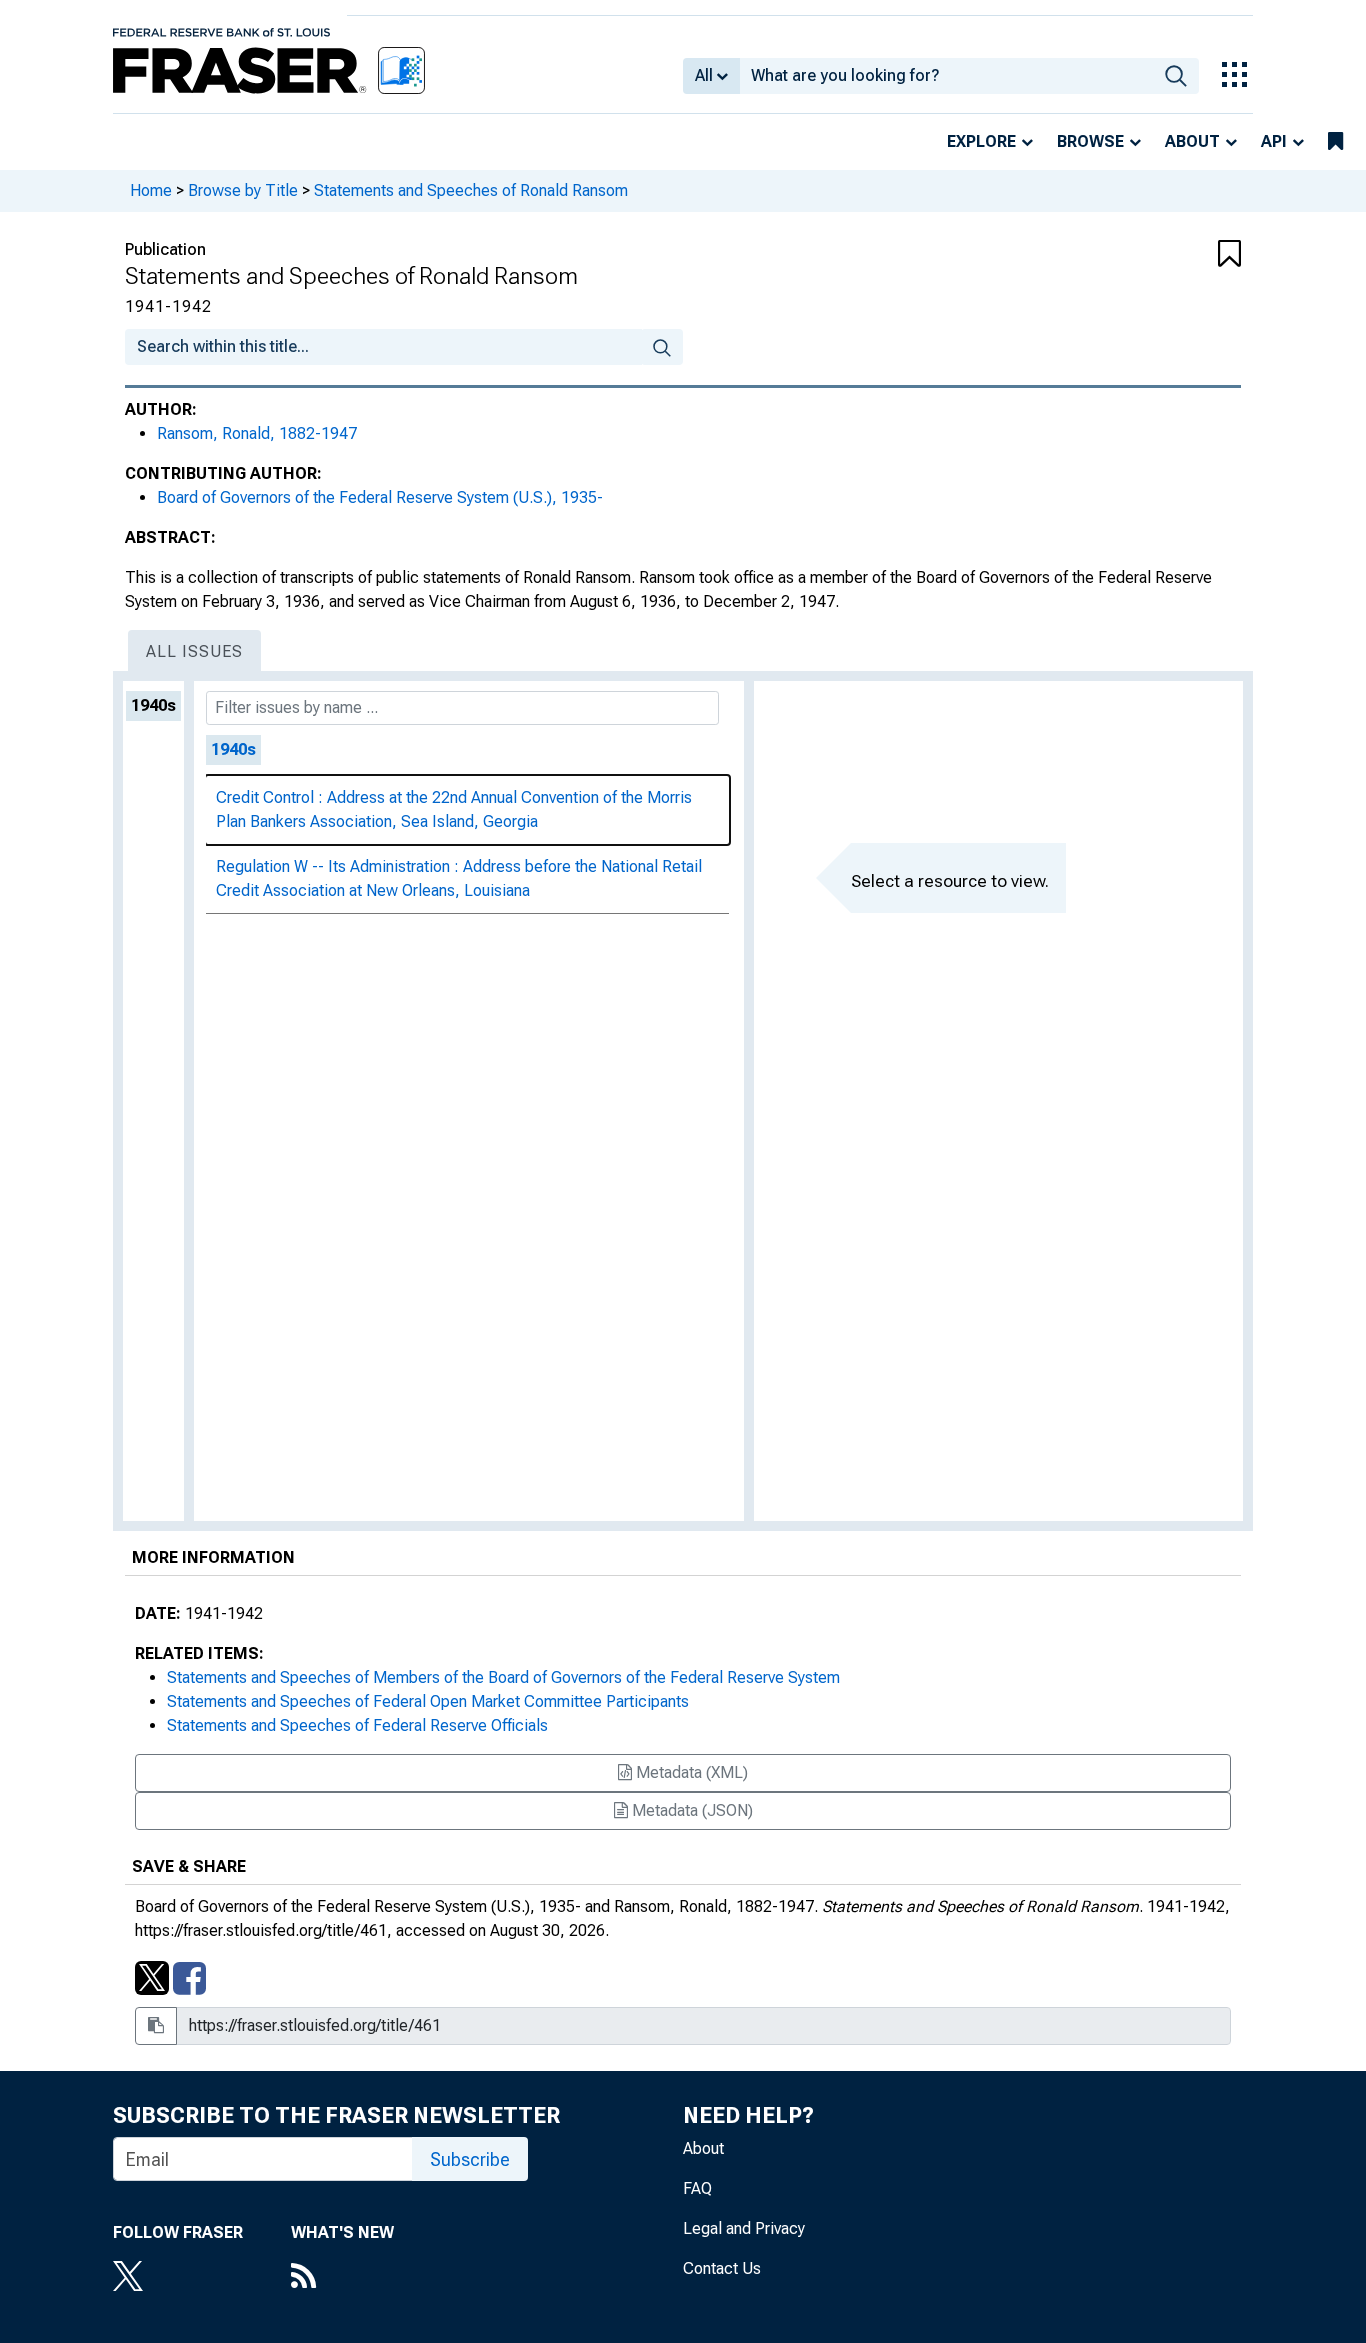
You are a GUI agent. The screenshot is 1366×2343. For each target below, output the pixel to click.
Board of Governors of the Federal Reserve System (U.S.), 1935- (380, 497)
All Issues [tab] (194, 651)
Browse (1090, 141)
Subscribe (470, 2159)
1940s (153, 705)
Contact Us (722, 2268)
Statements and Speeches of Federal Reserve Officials (357, 1725)
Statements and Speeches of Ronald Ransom (471, 190)
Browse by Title (243, 190)
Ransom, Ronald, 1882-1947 (257, 433)
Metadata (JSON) (690, 1810)
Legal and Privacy (744, 2228)
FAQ (697, 2188)
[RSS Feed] (342, 2278)
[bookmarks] (1335, 142)
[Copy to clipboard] (156, 2026)
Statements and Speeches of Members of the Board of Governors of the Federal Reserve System (503, 1677)
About (1192, 141)
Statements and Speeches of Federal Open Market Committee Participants (428, 1701)
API (1274, 141)
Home (151, 190)
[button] (1148, 255)
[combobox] (946, 76)
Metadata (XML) (690, 1772)
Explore (981, 141)
